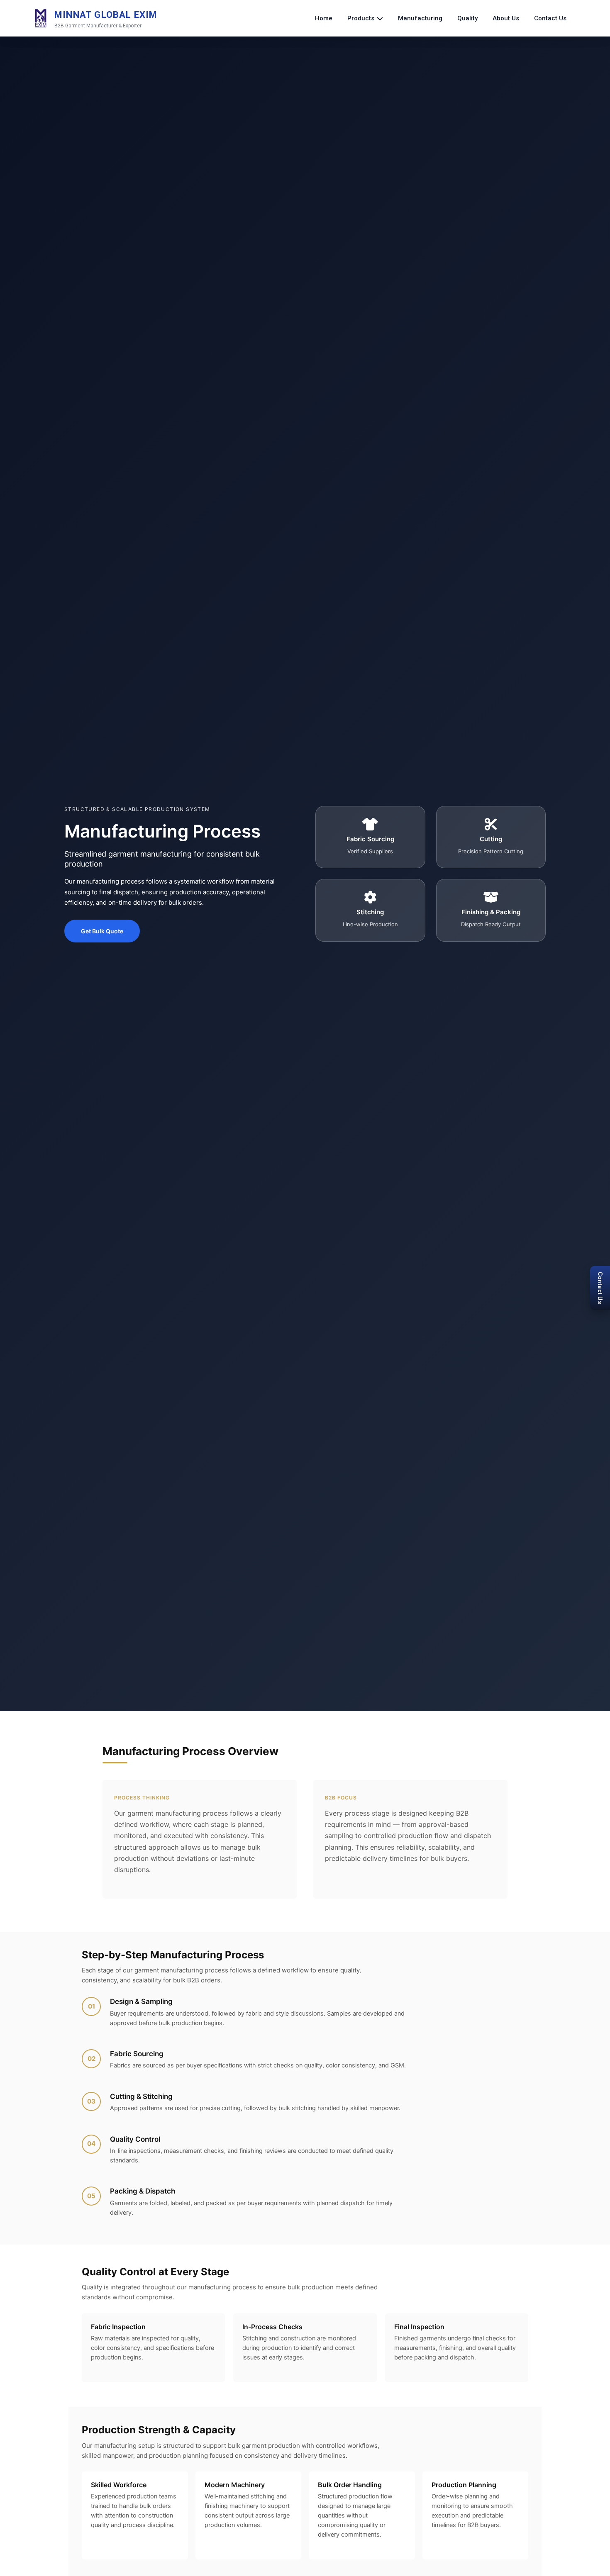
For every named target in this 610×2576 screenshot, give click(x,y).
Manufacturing (420, 18)
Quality (467, 18)
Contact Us (550, 18)
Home (324, 18)
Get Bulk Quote (102, 931)
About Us (506, 18)
